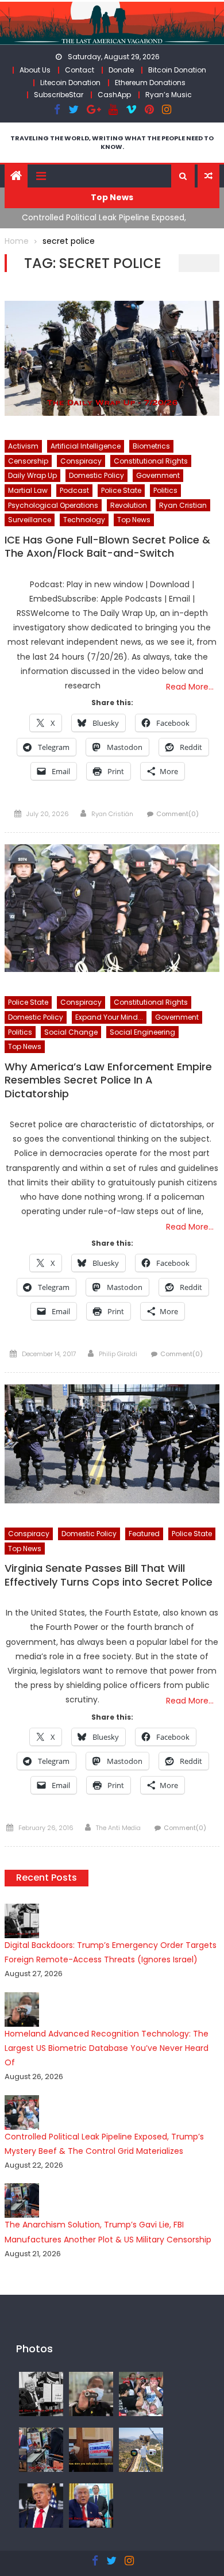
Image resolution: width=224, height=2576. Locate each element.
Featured (144, 1534)
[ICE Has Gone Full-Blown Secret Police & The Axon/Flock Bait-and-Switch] (112, 358)
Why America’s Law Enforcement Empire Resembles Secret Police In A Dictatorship (108, 1080)
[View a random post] (208, 176)
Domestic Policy (96, 475)
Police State (121, 490)
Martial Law (28, 490)
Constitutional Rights (151, 461)
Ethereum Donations (150, 83)
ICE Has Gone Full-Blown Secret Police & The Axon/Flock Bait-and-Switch (107, 547)
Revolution (129, 505)
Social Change (71, 1032)
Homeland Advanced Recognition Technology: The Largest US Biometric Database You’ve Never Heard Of (107, 2048)
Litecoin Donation (70, 83)
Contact (80, 70)
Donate (121, 70)
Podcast (74, 490)
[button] (183, 176)
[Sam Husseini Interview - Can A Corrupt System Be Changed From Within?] (91, 2449)
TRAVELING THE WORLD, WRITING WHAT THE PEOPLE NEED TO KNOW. (112, 142)
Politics (165, 490)
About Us (35, 70)
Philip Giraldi (118, 1354)
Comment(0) (177, 814)
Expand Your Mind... (109, 1017)
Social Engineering (142, 1032)
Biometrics (151, 446)
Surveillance (30, 520)
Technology (84, 520)
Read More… (190, 687)
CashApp (114, 95)
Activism (23, 446)
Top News (134, 520)
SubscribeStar (59, 95)
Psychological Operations (53, 505)
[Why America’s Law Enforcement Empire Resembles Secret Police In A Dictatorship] (112, 908)
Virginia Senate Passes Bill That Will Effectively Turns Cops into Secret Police (109, 1575)
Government (158, 475)
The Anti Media (118, 1828)
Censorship (28, 461)
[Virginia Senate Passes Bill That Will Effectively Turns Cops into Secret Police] (112, 1444)
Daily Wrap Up (32, 475)
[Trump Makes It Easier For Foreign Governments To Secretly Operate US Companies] (91, 2505)
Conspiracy (81, 461)
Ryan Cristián (112, 814)
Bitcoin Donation (177, 70)
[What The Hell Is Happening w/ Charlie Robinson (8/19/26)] (41, 2505)
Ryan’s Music (169, 95)
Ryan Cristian (183, 505)
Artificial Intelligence (86, 446)
